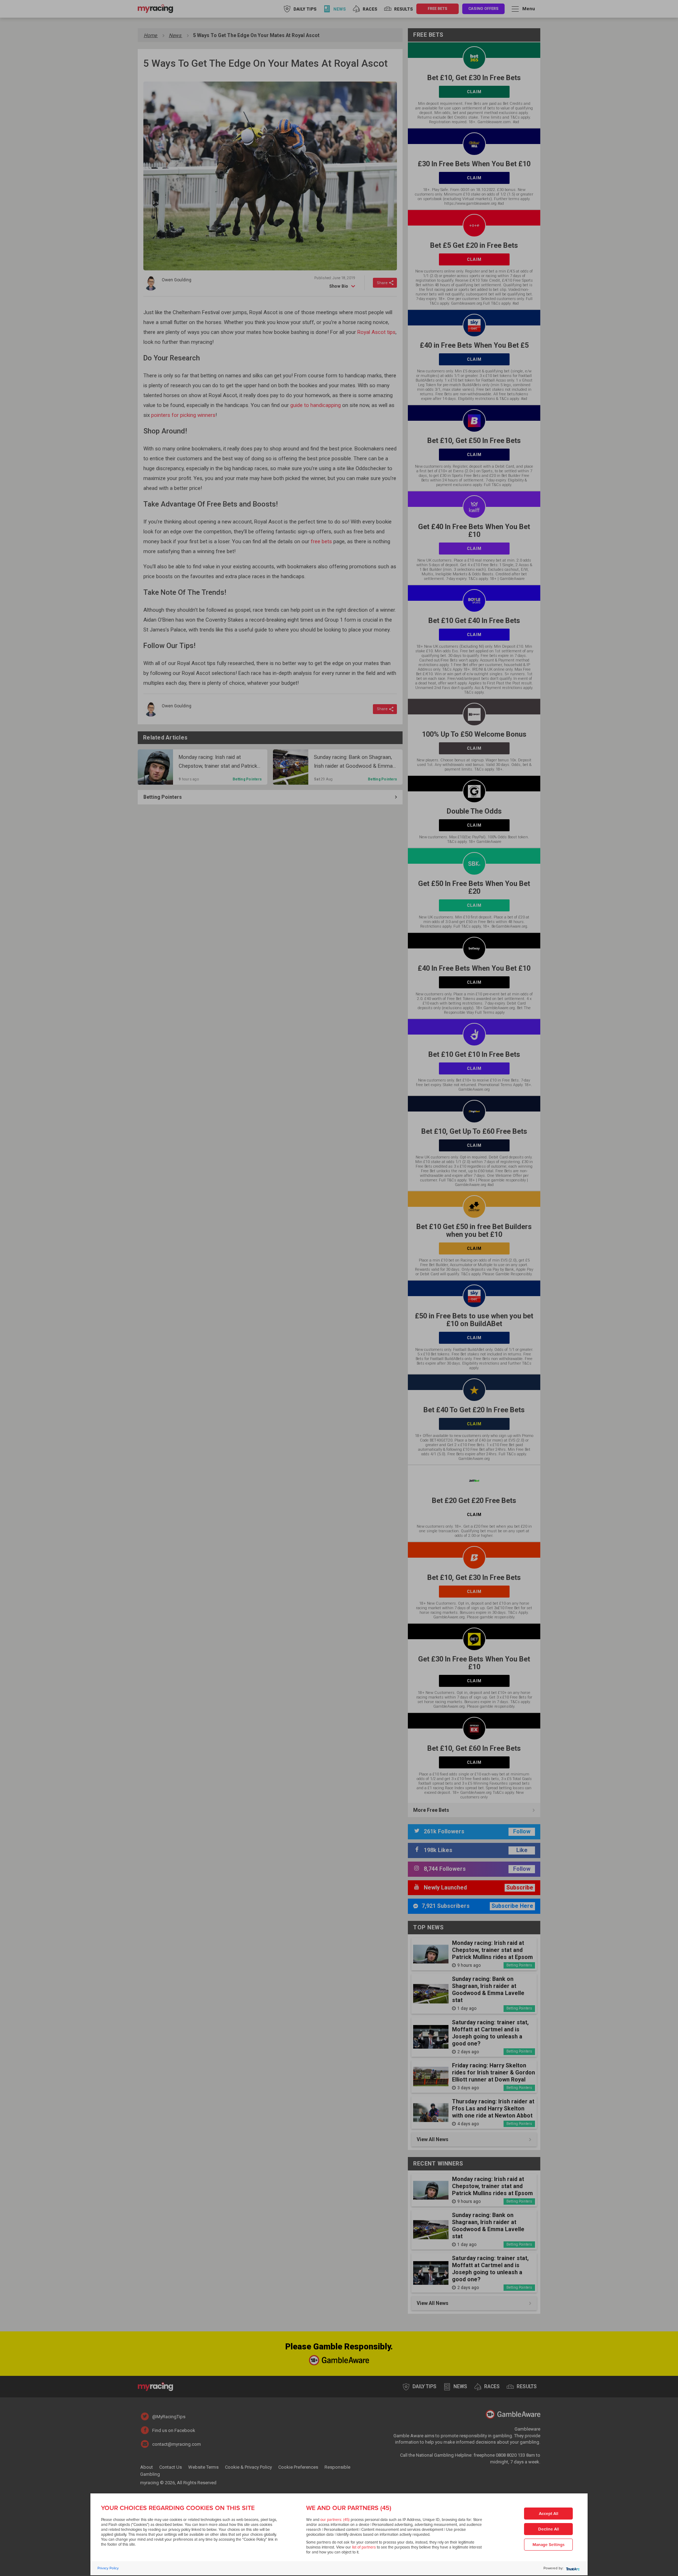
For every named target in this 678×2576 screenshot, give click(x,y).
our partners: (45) (335, 2520)
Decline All (549, 2529)
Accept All (549, 2514)
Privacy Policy (108, 2568)
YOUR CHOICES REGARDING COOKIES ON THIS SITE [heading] (178, 2508)
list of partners (364, 2547)
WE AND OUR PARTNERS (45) (349, 2508)
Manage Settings (549, 2545)
